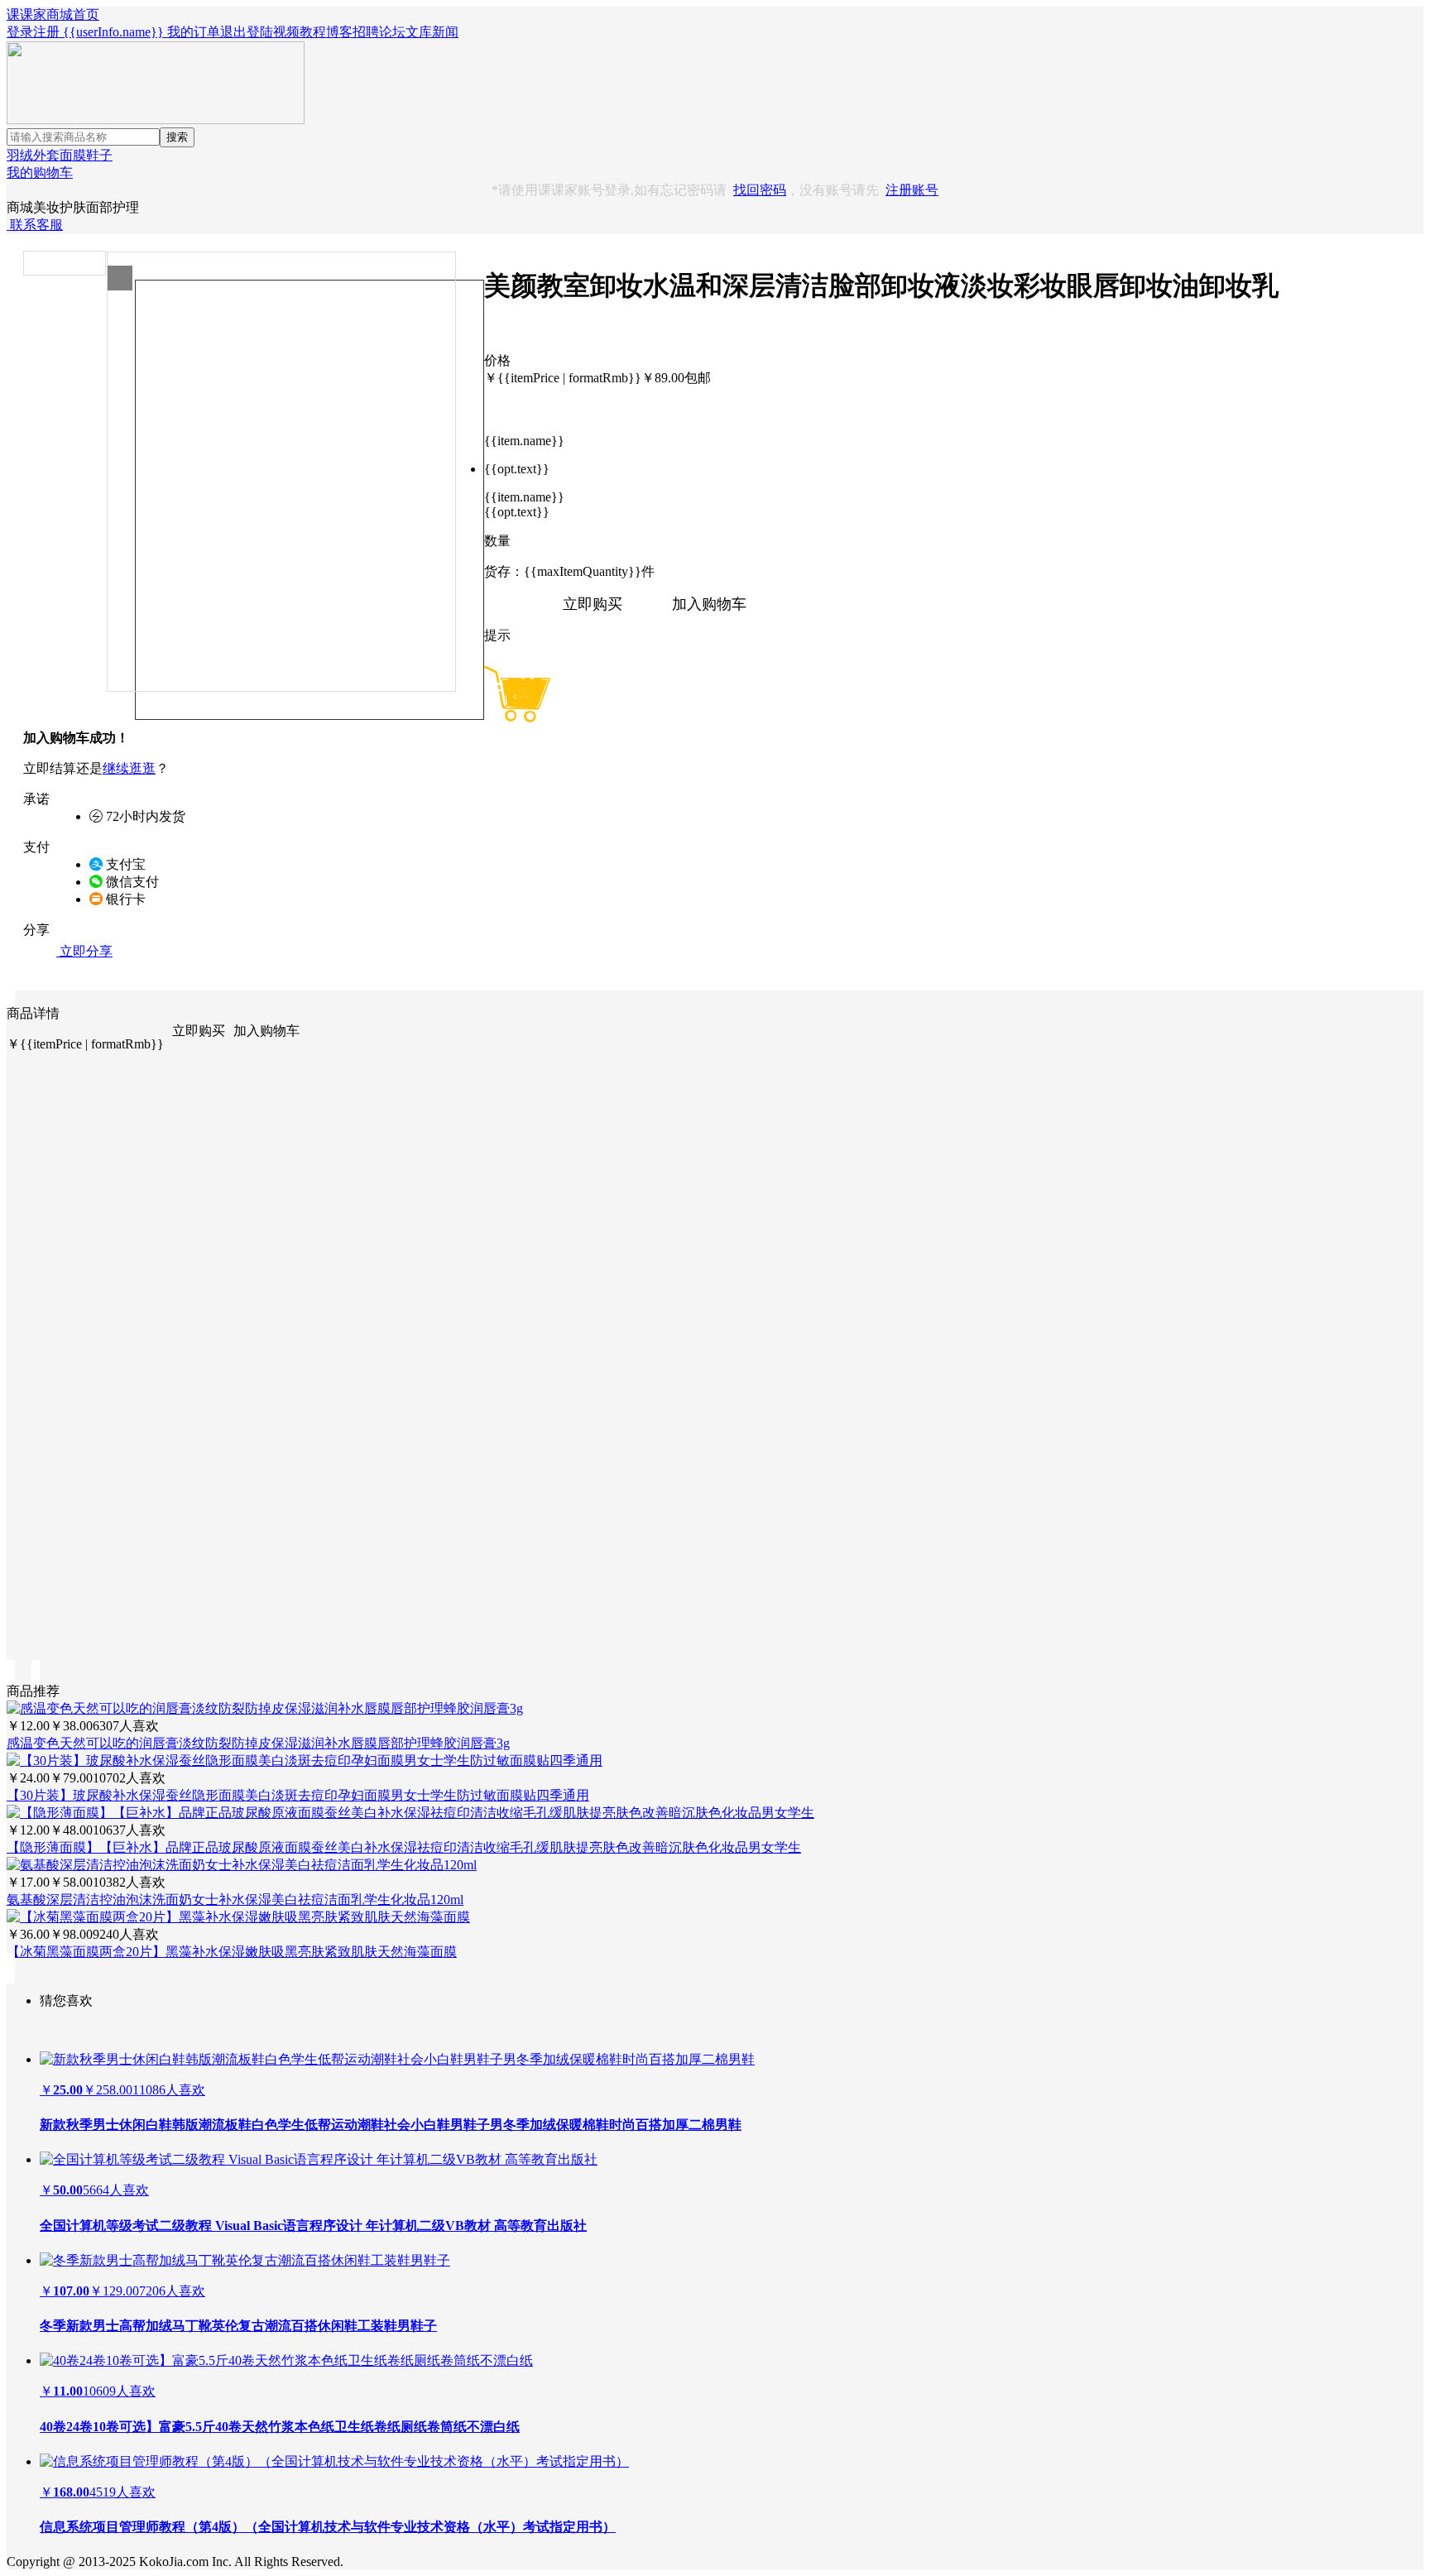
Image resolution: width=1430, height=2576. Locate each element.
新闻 (445, 32)
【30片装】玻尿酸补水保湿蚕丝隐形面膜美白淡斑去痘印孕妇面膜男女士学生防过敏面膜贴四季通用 (298, 1795)
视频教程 (300, 32)
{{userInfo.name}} (113, 32)
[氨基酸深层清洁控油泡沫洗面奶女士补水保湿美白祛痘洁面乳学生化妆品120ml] (242, 1865)
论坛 (392, 32)
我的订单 (194, 32)
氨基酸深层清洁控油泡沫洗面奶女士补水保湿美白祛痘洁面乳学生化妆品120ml (235, 1900)
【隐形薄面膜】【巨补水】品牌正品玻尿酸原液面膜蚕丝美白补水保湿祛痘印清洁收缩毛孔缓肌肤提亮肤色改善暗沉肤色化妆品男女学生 (404, 1847)
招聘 (366, 32)
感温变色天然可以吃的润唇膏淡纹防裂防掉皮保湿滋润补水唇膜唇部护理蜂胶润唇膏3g (258, 1743)
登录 (20, 32)
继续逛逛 (129, 768)
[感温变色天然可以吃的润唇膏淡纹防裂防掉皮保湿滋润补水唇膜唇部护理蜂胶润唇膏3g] (265, 1708)
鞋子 (99, 155)
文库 (419, 32)
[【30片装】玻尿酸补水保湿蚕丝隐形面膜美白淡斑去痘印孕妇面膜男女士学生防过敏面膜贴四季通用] (305, 1761)
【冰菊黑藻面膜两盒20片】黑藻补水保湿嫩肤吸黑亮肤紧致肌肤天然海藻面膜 (232, 1952)
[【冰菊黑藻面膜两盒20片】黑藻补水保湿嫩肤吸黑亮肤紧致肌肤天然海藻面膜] (238, 1917)
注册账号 (912, 190)
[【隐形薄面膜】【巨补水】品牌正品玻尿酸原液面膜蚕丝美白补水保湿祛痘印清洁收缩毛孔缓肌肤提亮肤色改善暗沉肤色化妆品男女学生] (410, 1813)
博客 (339, 32)
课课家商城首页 (53, 14)
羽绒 (20, 155)
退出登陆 (247, 32)
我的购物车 (40, 173)
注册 (46, 32)
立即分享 (84, 951)
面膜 (73, 155)
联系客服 (35, 225)
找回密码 (760, 190)
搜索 (177, 137)
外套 (46, 155)
